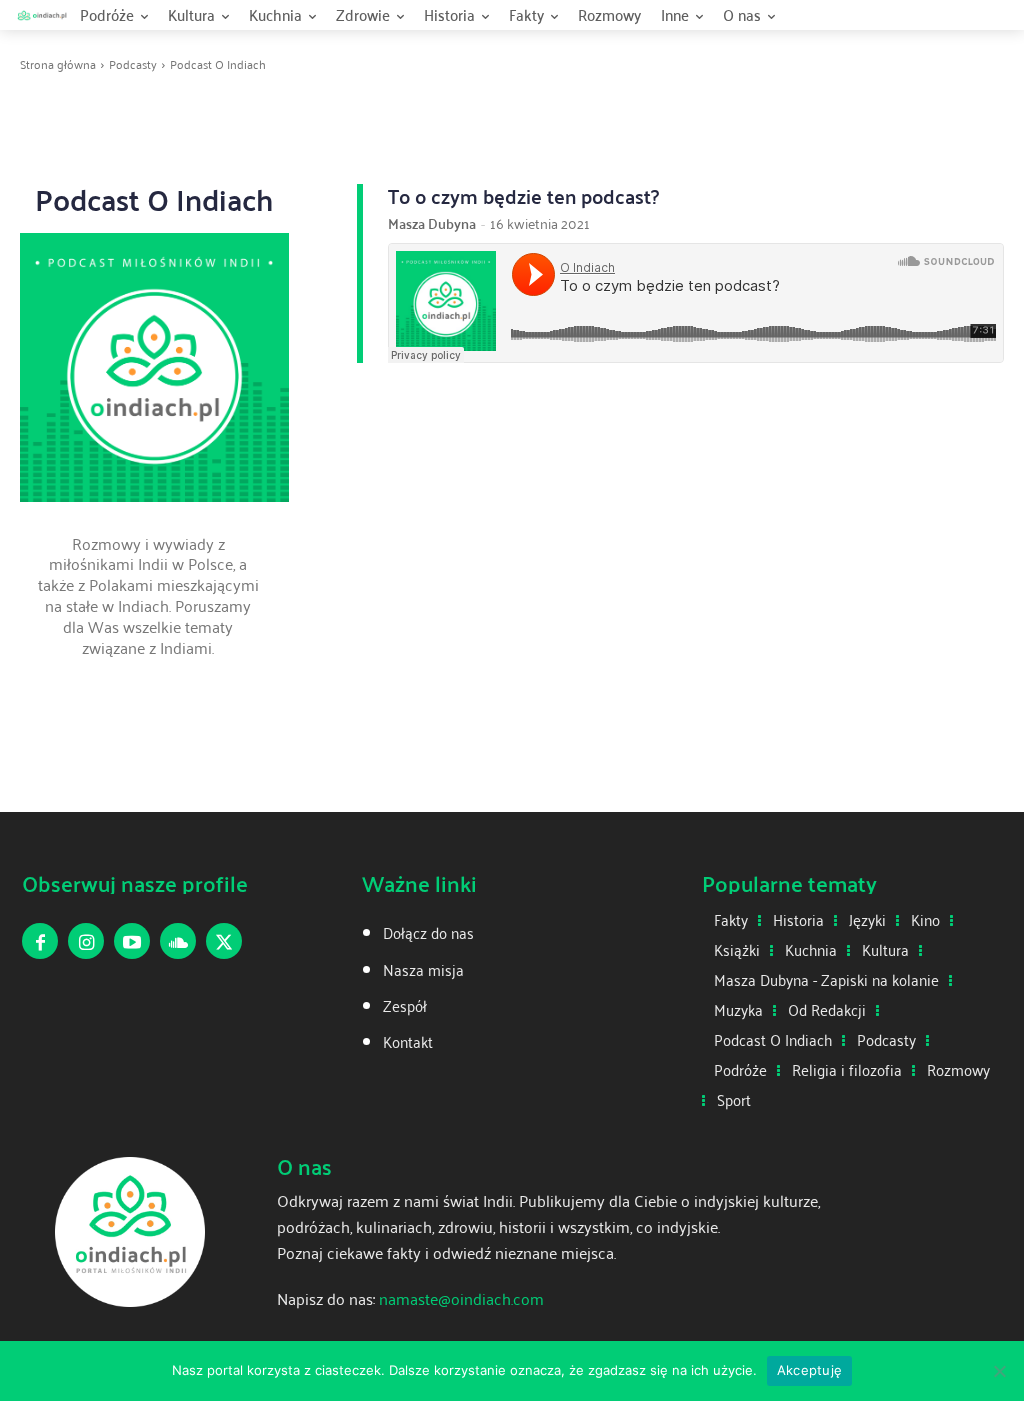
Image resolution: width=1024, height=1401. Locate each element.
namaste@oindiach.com (461, 1298)
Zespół (405, 1005)
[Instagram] (86, 941)
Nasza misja (423, 969)
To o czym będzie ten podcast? (523, 196)
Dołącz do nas (428, 932)
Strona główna (58, 64)
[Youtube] (132, 941)
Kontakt (408, 1041)
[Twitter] (224, 941)
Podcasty (133, 64)
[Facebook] (40, 941)
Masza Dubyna (432, 223)
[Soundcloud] (178, 941)
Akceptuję (809, 1370)
